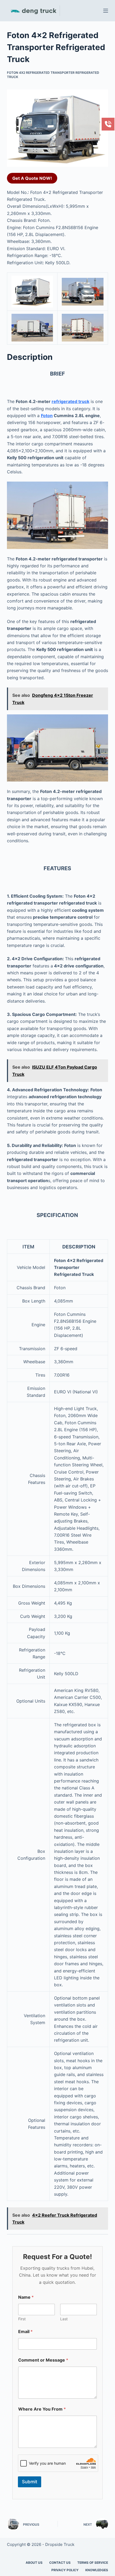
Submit (30, 2482)
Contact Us (60, 2563)
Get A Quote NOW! (32, 178)
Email (25, 2332)
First (22, 2319)
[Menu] (106, 11)
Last (64, 2319)
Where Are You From (42, 2409)
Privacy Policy (65, 2570)
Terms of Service (93, 2563)
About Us (34, 2563)
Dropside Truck (60, 2544)
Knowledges (97, 2570)
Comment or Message (43, 2360)
